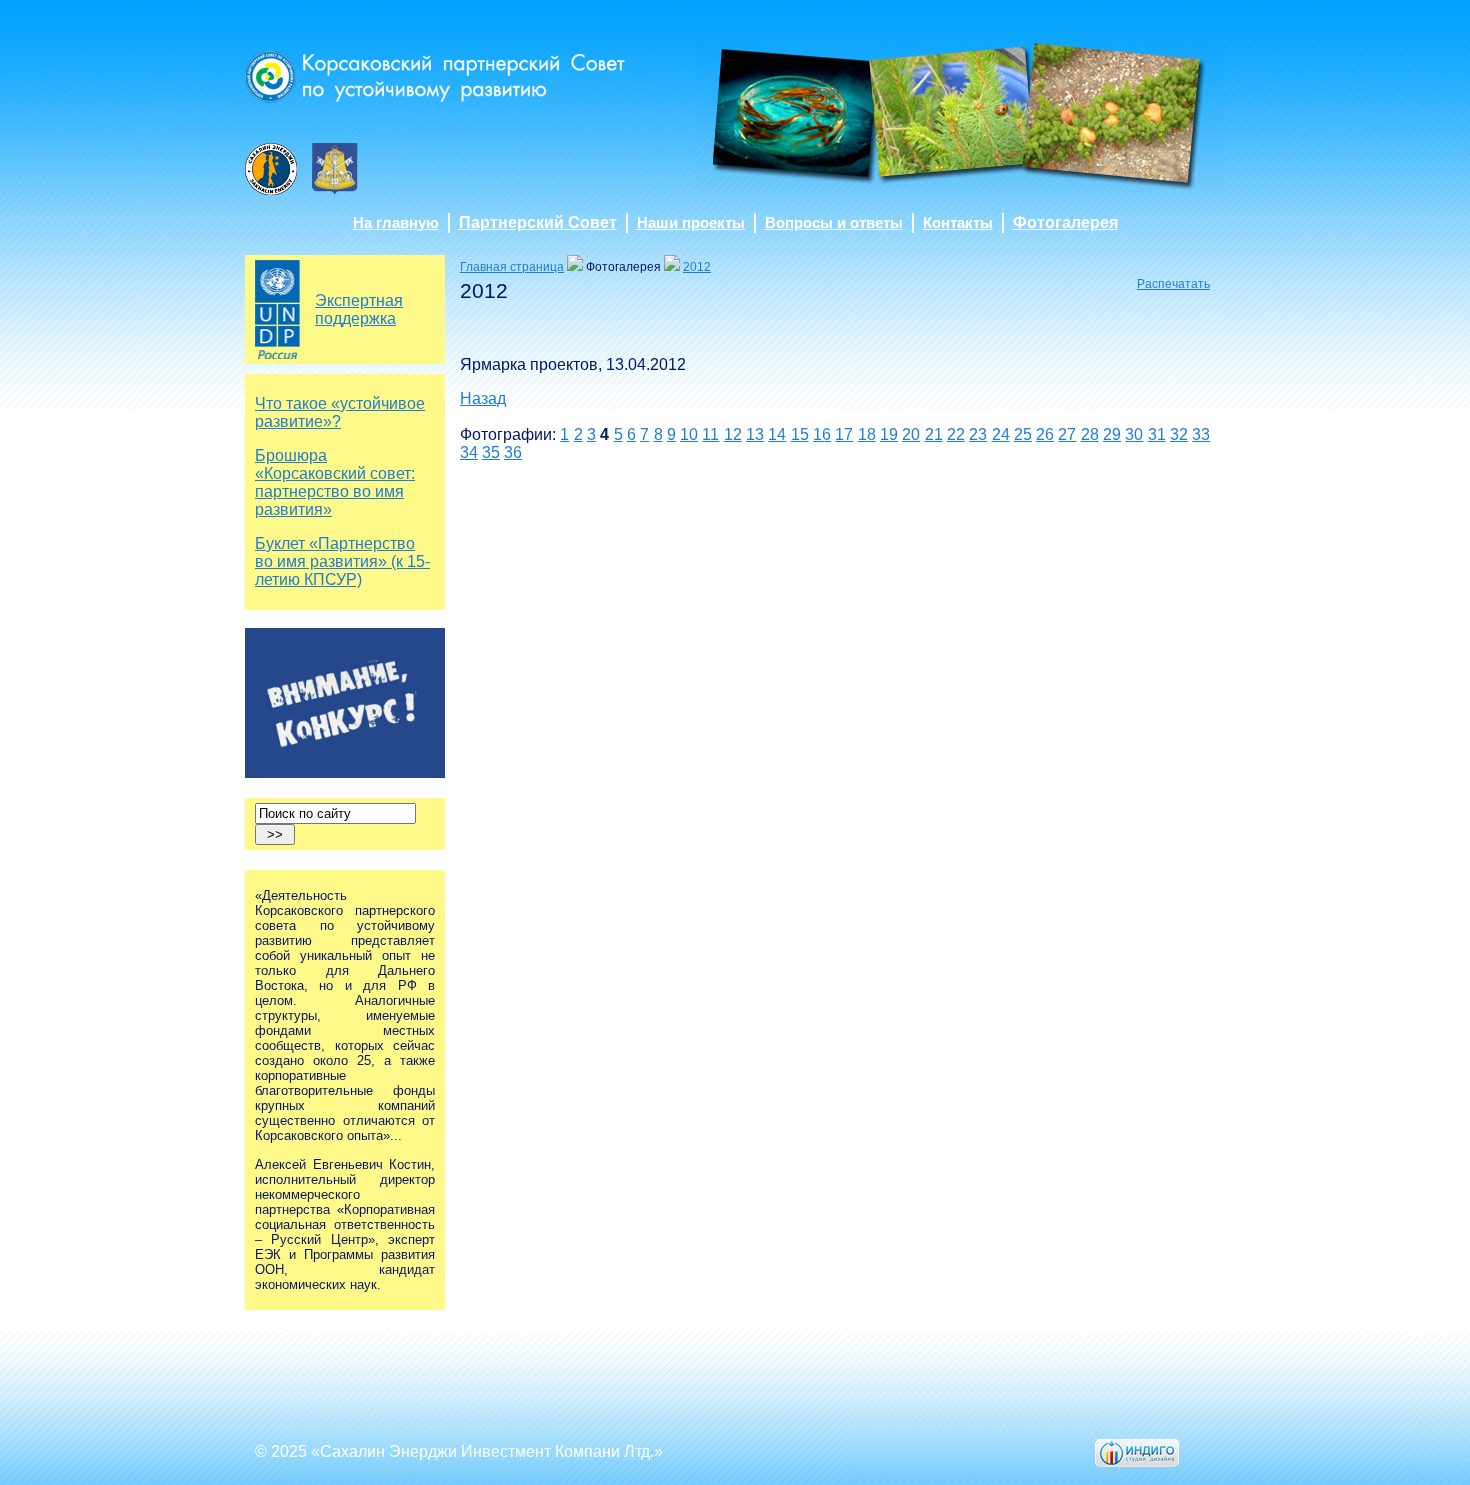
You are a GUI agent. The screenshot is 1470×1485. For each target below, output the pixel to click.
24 (1001, 434)
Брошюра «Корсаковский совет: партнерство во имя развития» (335, 482)
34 (469, 452)
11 (710, 434)
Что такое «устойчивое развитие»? (340, 412)
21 (934, 434)
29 (1112, 434)
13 (755, 434)
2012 (697, 267)
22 (956, 434)
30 (1134, 434)
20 (911, 434)
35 (491, 452)
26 (1045, 434)
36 (513, 452)
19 (889, 434)
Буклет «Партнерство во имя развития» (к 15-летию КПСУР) (342, 561)
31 (1157, 434)
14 (777, 434)
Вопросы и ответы (834, 223)
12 (733, 434)
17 (844, 434)
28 (1090, 434)
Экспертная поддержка (359, 309)
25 (1023, 434)
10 (689, 434)
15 (800, 434)
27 (1067, 434)
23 (978, 434)
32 (1179, 434)
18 (867, 434)
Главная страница (512, 267)
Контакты (958, 223)
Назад (483, 398)
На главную (396, 223)
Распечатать (1173, 284)
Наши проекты (691, 223)
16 (822, 434)
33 (1201, 434)
